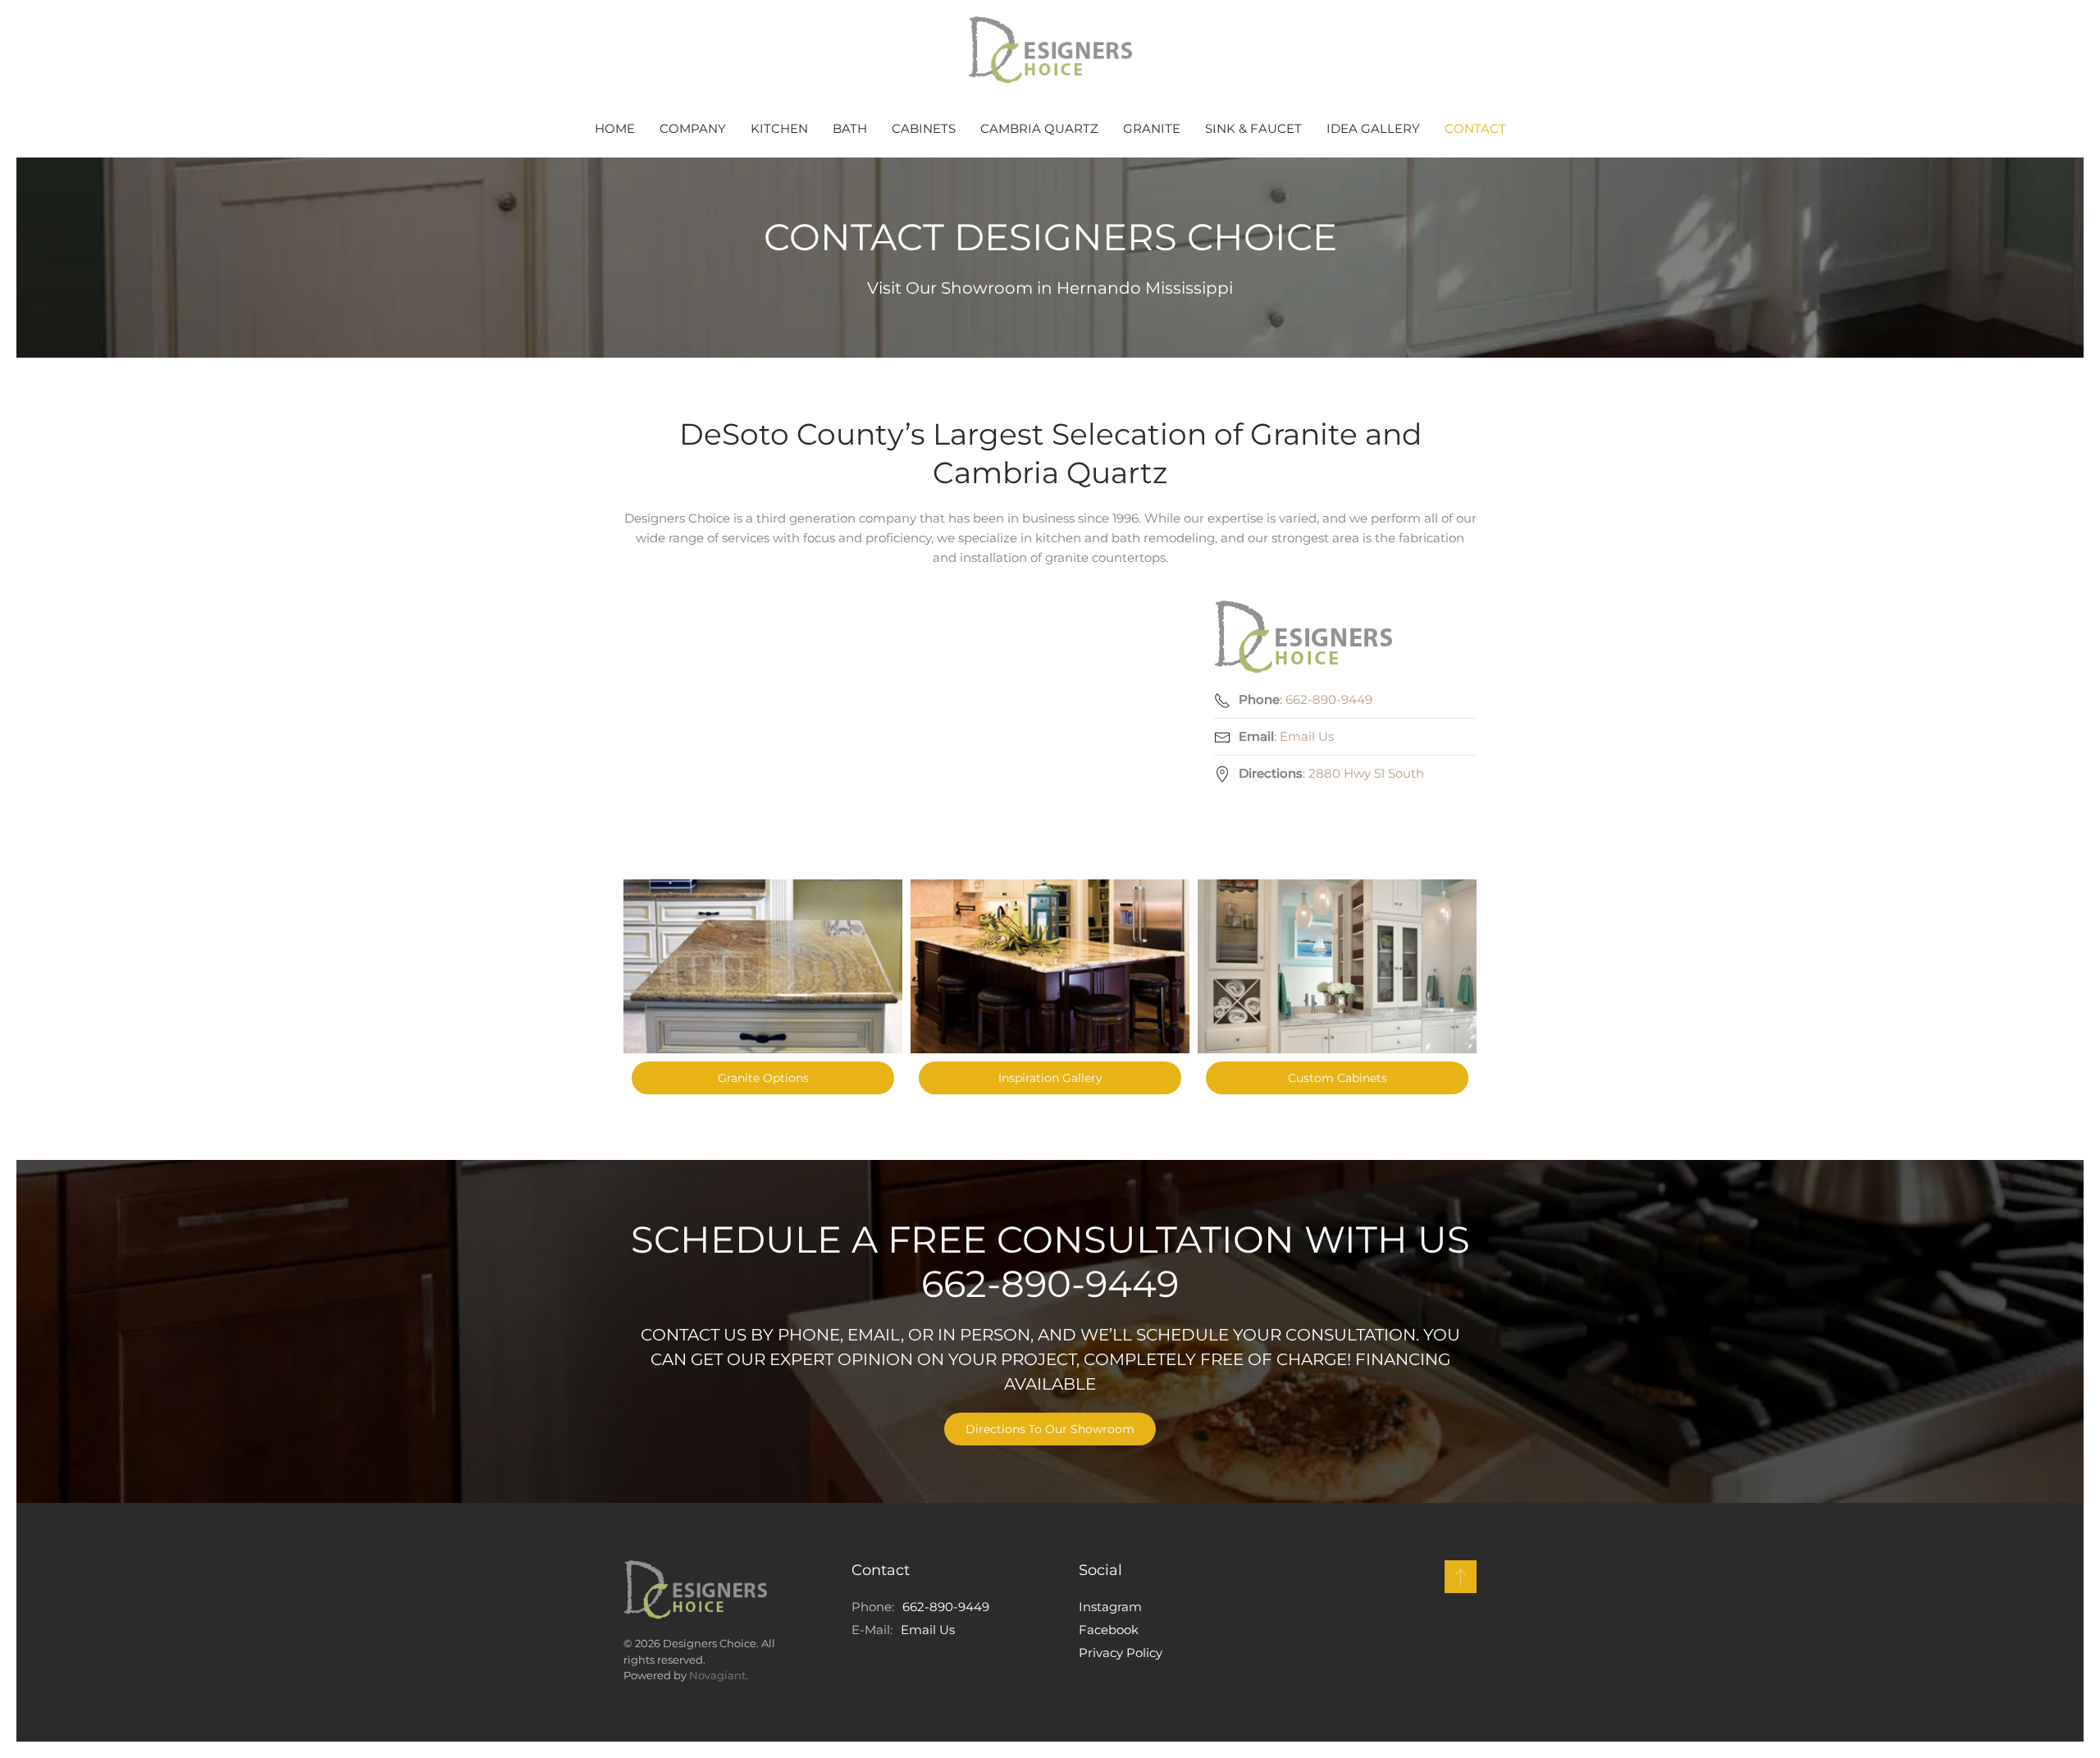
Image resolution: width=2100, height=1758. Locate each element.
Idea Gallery (1373, 128)
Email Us (1307, 736)
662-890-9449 (1329, 699)
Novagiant (717, 1675)
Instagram (1110, 1607)
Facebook (1109, 1630)
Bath (850, 128)
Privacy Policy (1121, 1653)
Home (615, 128)
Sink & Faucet (1253, 128)
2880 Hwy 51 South (1366, 773)
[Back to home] (1050, 50)
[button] (1461, 1577)
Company (693, 128)
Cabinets (924, 128)
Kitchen (779, 128)
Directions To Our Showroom (1050, 1429)
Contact (1475, 128)
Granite (1152, 128)
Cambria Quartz (1039, 128)
